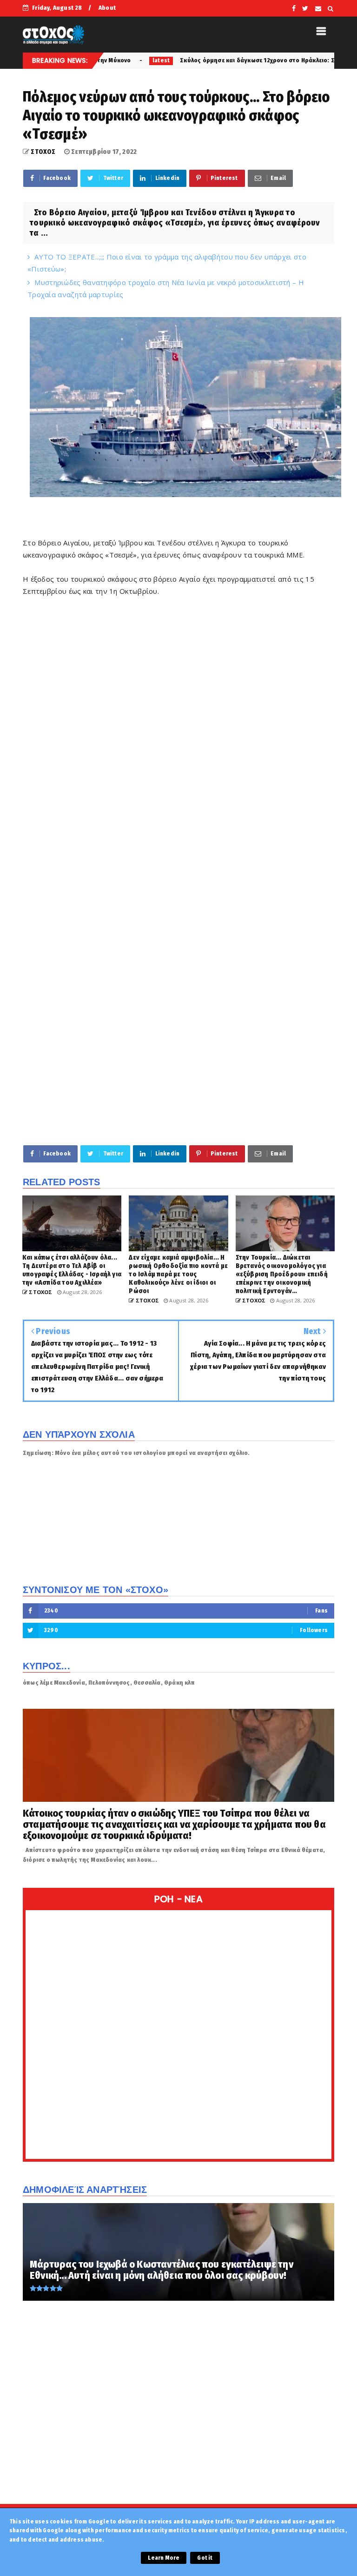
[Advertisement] (178, 1066)
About (107, 8)
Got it (205, 2558)
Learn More (164, 2558)
